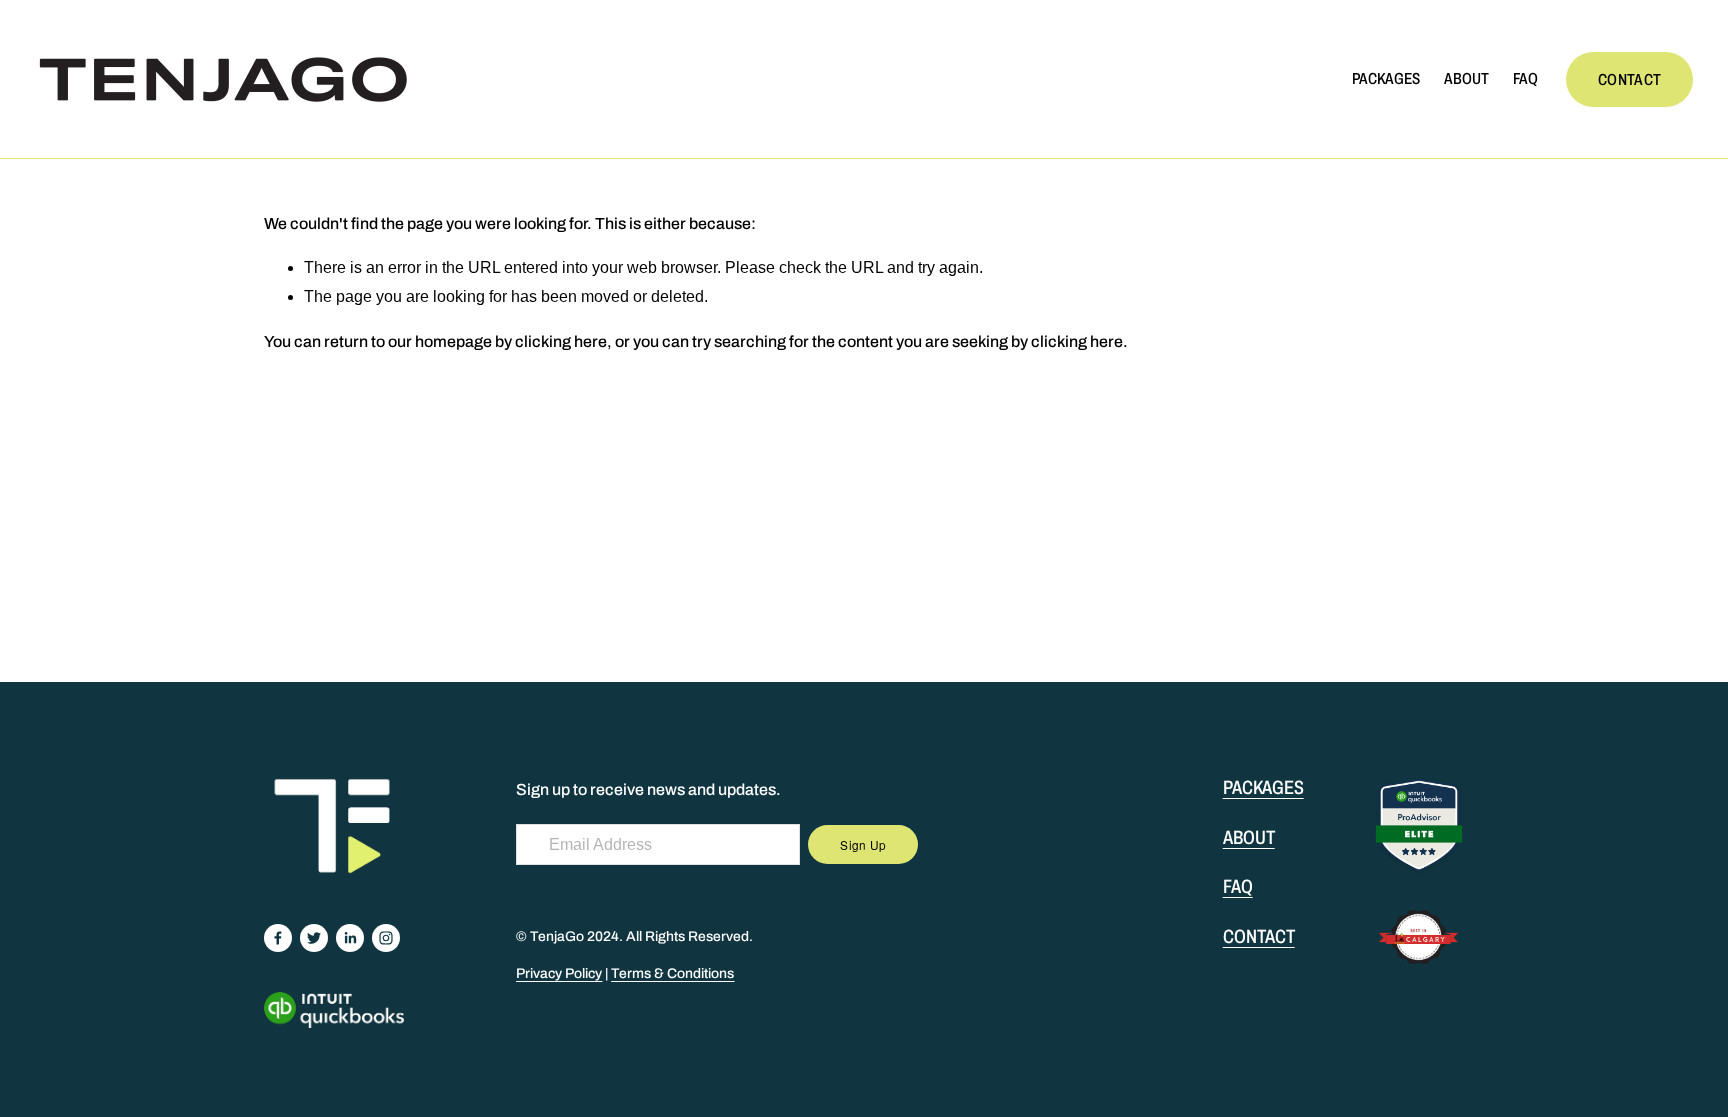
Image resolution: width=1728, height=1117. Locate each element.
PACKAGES (1386, 78)
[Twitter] (314, 938)
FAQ (1525, 78)
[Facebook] (278, 938)
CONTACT (1629, 79)
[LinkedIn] (350, 938)
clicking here (561, 341)
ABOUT (1466, 78)
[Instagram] (386, 938)
